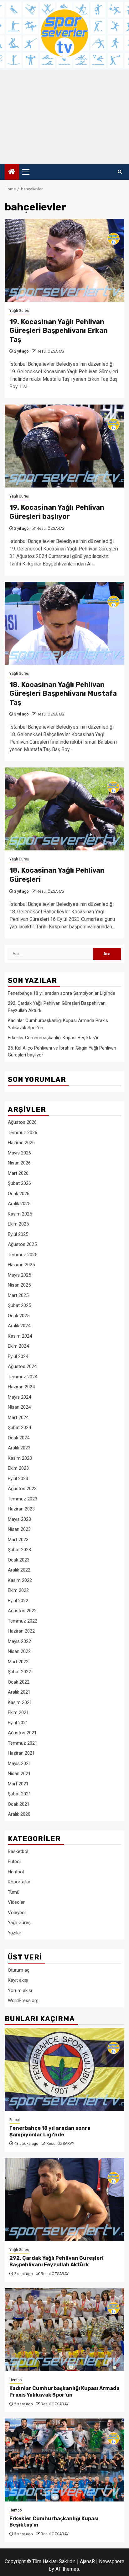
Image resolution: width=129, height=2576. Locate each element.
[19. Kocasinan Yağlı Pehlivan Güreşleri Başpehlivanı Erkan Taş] (64, 260)
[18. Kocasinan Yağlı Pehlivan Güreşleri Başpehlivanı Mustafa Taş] (64, 623)
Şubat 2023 (19, 1550)
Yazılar (15, 1933)
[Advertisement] (64, 117)
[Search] (120, 172)
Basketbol (18, 1851)
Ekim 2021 (18, 1712)
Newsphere (112, 2561)
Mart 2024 (18, 1417)
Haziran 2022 (21, 1631)
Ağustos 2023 (22, 1489)
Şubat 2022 (19, 1672)
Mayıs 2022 (19, 1641)
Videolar (16, 1902)
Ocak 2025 (19, 1316)
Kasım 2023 (20, 1458)
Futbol (14, 1861)
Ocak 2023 (19, 1560)
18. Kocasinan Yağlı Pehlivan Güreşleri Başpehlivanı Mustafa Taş (63, 694)
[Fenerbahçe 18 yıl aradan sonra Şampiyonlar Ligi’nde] (64, 2070)
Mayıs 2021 (19, 1763)
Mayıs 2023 (19, 1519)
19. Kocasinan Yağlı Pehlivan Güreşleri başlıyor (57, 512)
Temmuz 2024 (23, 1377)
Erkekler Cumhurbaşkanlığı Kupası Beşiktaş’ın (54, 1038)
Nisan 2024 (19, 1407)
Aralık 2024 (19, 1326)
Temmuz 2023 (23, 1499)
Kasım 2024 (20, 1336)
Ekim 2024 (18, 1346)
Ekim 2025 (18, 1224)
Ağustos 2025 (22, 1244)
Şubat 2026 (19, 1183)
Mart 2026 (18, 1173)
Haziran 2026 (21, 1143)
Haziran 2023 (21, 1509)
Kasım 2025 (20, 1214)
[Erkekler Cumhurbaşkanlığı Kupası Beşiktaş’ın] (64, 2460)
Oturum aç (19, 1970)
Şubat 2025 (19, 1305)
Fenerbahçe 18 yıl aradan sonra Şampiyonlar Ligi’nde (62, 993)
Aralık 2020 (19, 1814)
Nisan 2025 (19, 1285)
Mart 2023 (18, 1540)
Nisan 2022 (19, 1651)
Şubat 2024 (19, 1427)
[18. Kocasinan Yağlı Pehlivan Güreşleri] (64, 809)
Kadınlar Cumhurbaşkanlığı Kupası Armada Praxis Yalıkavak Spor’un (64, 2392)
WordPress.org (23, 2000)
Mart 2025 (18, 1295)
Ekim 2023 (18, 1468)
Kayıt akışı (18, 1980)
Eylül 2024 (18, 1356)
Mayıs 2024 (19, 1397)
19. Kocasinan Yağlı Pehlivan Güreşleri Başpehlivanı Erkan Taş (59, 331)
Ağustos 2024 (22, 1366)
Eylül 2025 (18, 1234)
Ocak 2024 (19, 1438)
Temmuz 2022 (23, 1621)
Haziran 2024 (21, 1387)
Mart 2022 (18, 1662)
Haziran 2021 (21, 1753)
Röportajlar (19, 1882)
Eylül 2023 (18, 1479)
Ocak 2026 (19, 1194)
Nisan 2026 (19, 1163)
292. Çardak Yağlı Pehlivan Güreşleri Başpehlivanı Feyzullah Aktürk (57, 2261)
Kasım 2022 (20, 1580)
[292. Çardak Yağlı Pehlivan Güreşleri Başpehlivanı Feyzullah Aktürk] (64, 2199)
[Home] (12, 172)
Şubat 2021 (19, 1794)
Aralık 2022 (19, 1570)
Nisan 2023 (19, 1529)
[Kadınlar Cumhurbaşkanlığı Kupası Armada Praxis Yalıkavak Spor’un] (64, 2330)
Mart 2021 (18, 1784)
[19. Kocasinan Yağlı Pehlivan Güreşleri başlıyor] (64, 446)
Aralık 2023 (19, 1448)
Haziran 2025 (21, 1265)
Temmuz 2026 (23, 1133)
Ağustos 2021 (22, 1733)
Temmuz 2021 (23, 1743)
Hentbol (16, 1872)
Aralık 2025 (19, 1204)
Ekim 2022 (18, 1590)
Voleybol (17, 1913)
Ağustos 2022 (22, 1611)
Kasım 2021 (20, 1702)
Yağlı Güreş (19, 311)
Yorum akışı (20, 1990)
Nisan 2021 (19, 1773)
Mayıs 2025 (19, 1275)
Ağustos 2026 (22, 1122)
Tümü (14, 1892)
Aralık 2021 (19, 1692)
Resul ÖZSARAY (51, 351)
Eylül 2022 (18, 1601)
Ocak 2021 (19, 1804)
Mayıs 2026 (19, 1153)
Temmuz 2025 (23, 1255)
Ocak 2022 (19, 1682)
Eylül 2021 (18, 1723)
